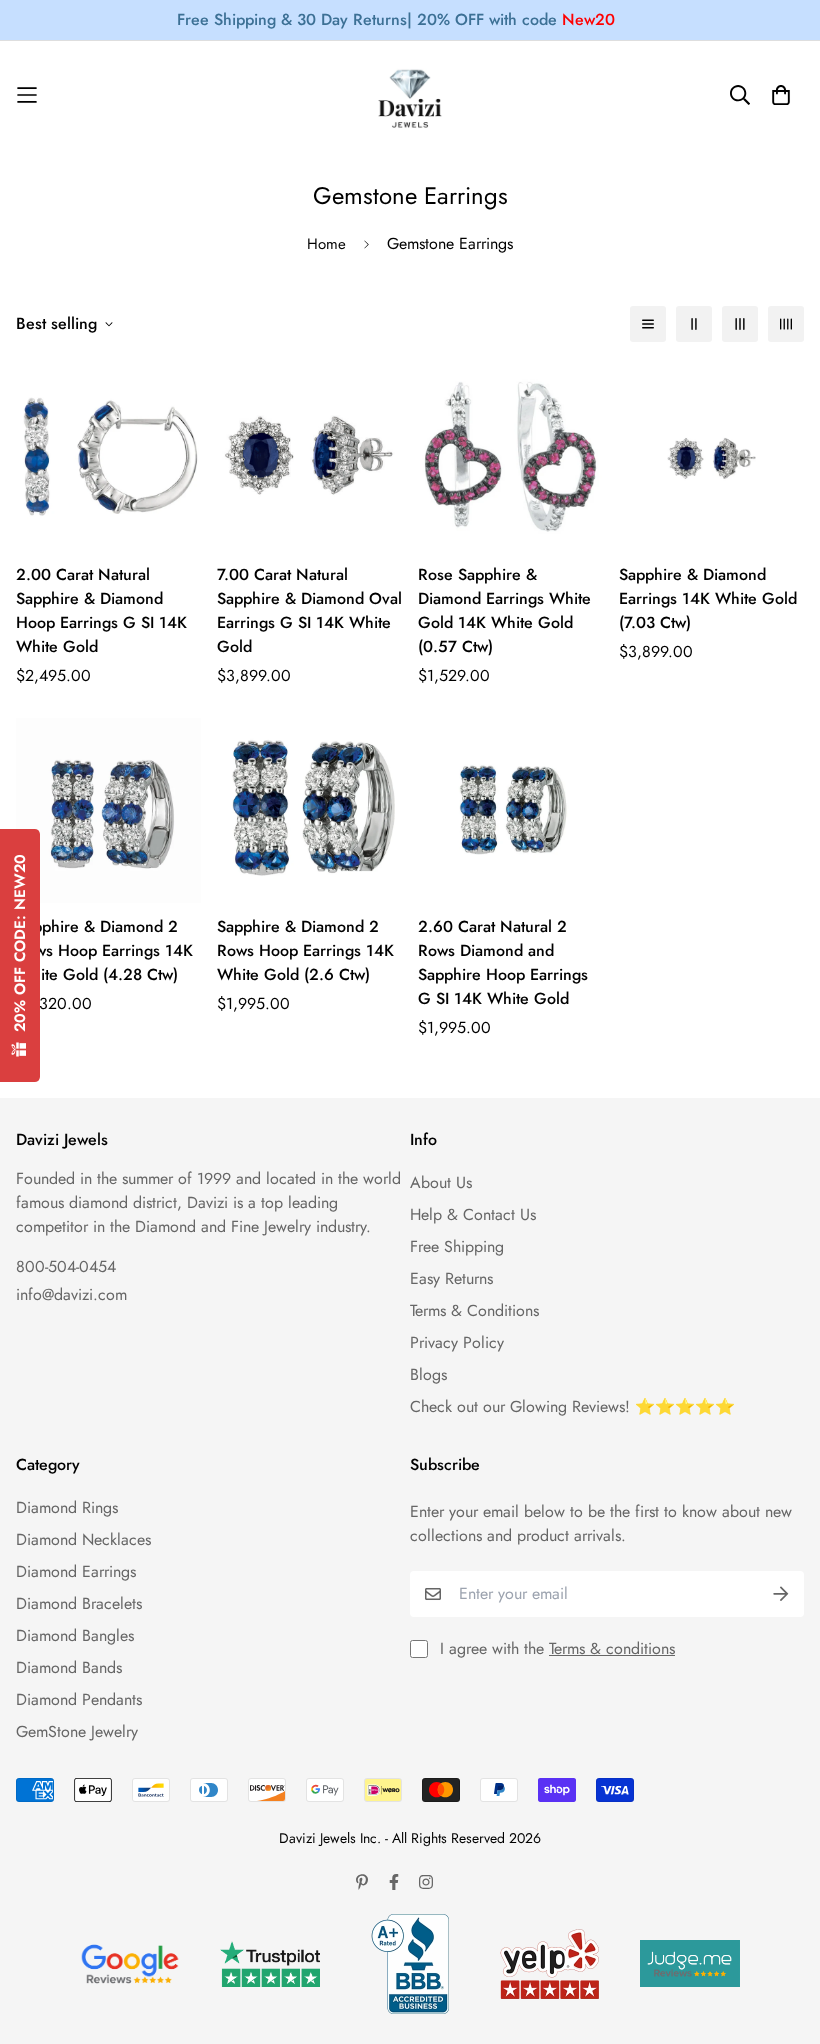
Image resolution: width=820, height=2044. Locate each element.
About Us (441, 1182)
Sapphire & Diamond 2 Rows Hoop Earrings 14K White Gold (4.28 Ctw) (104, 950)
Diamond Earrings (76, 1571)
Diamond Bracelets (79, 1603)
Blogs (428, 1374)
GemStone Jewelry (77, 1731)
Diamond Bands (69, 1667)
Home (326, 244)
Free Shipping (457, 1246)
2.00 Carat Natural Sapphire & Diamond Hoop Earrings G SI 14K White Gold (101, 610)
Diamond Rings (67, 1507)
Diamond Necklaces (83, 1539)
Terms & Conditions (474, 1310)
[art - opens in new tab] (130, 1964)
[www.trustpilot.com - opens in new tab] (270, 1964)
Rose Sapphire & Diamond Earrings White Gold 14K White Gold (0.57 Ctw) (504, 610)
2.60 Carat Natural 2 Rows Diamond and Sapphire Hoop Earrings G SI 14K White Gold (503, 962)
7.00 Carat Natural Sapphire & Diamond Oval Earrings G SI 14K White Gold (309, 610)
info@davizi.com (71, 1294)
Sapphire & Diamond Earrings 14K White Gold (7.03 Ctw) (708, 598)
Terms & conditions (612, 1648)
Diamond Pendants (79, 1699)
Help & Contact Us (473, 1214)
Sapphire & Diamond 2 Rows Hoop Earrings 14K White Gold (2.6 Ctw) (305, 950)
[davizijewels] (410, 95)
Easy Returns (451, 1278)
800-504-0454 (66, 1266)
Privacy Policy (457, 1342)
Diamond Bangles (75, 1635)
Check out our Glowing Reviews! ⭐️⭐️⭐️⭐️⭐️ (572, 1406)
